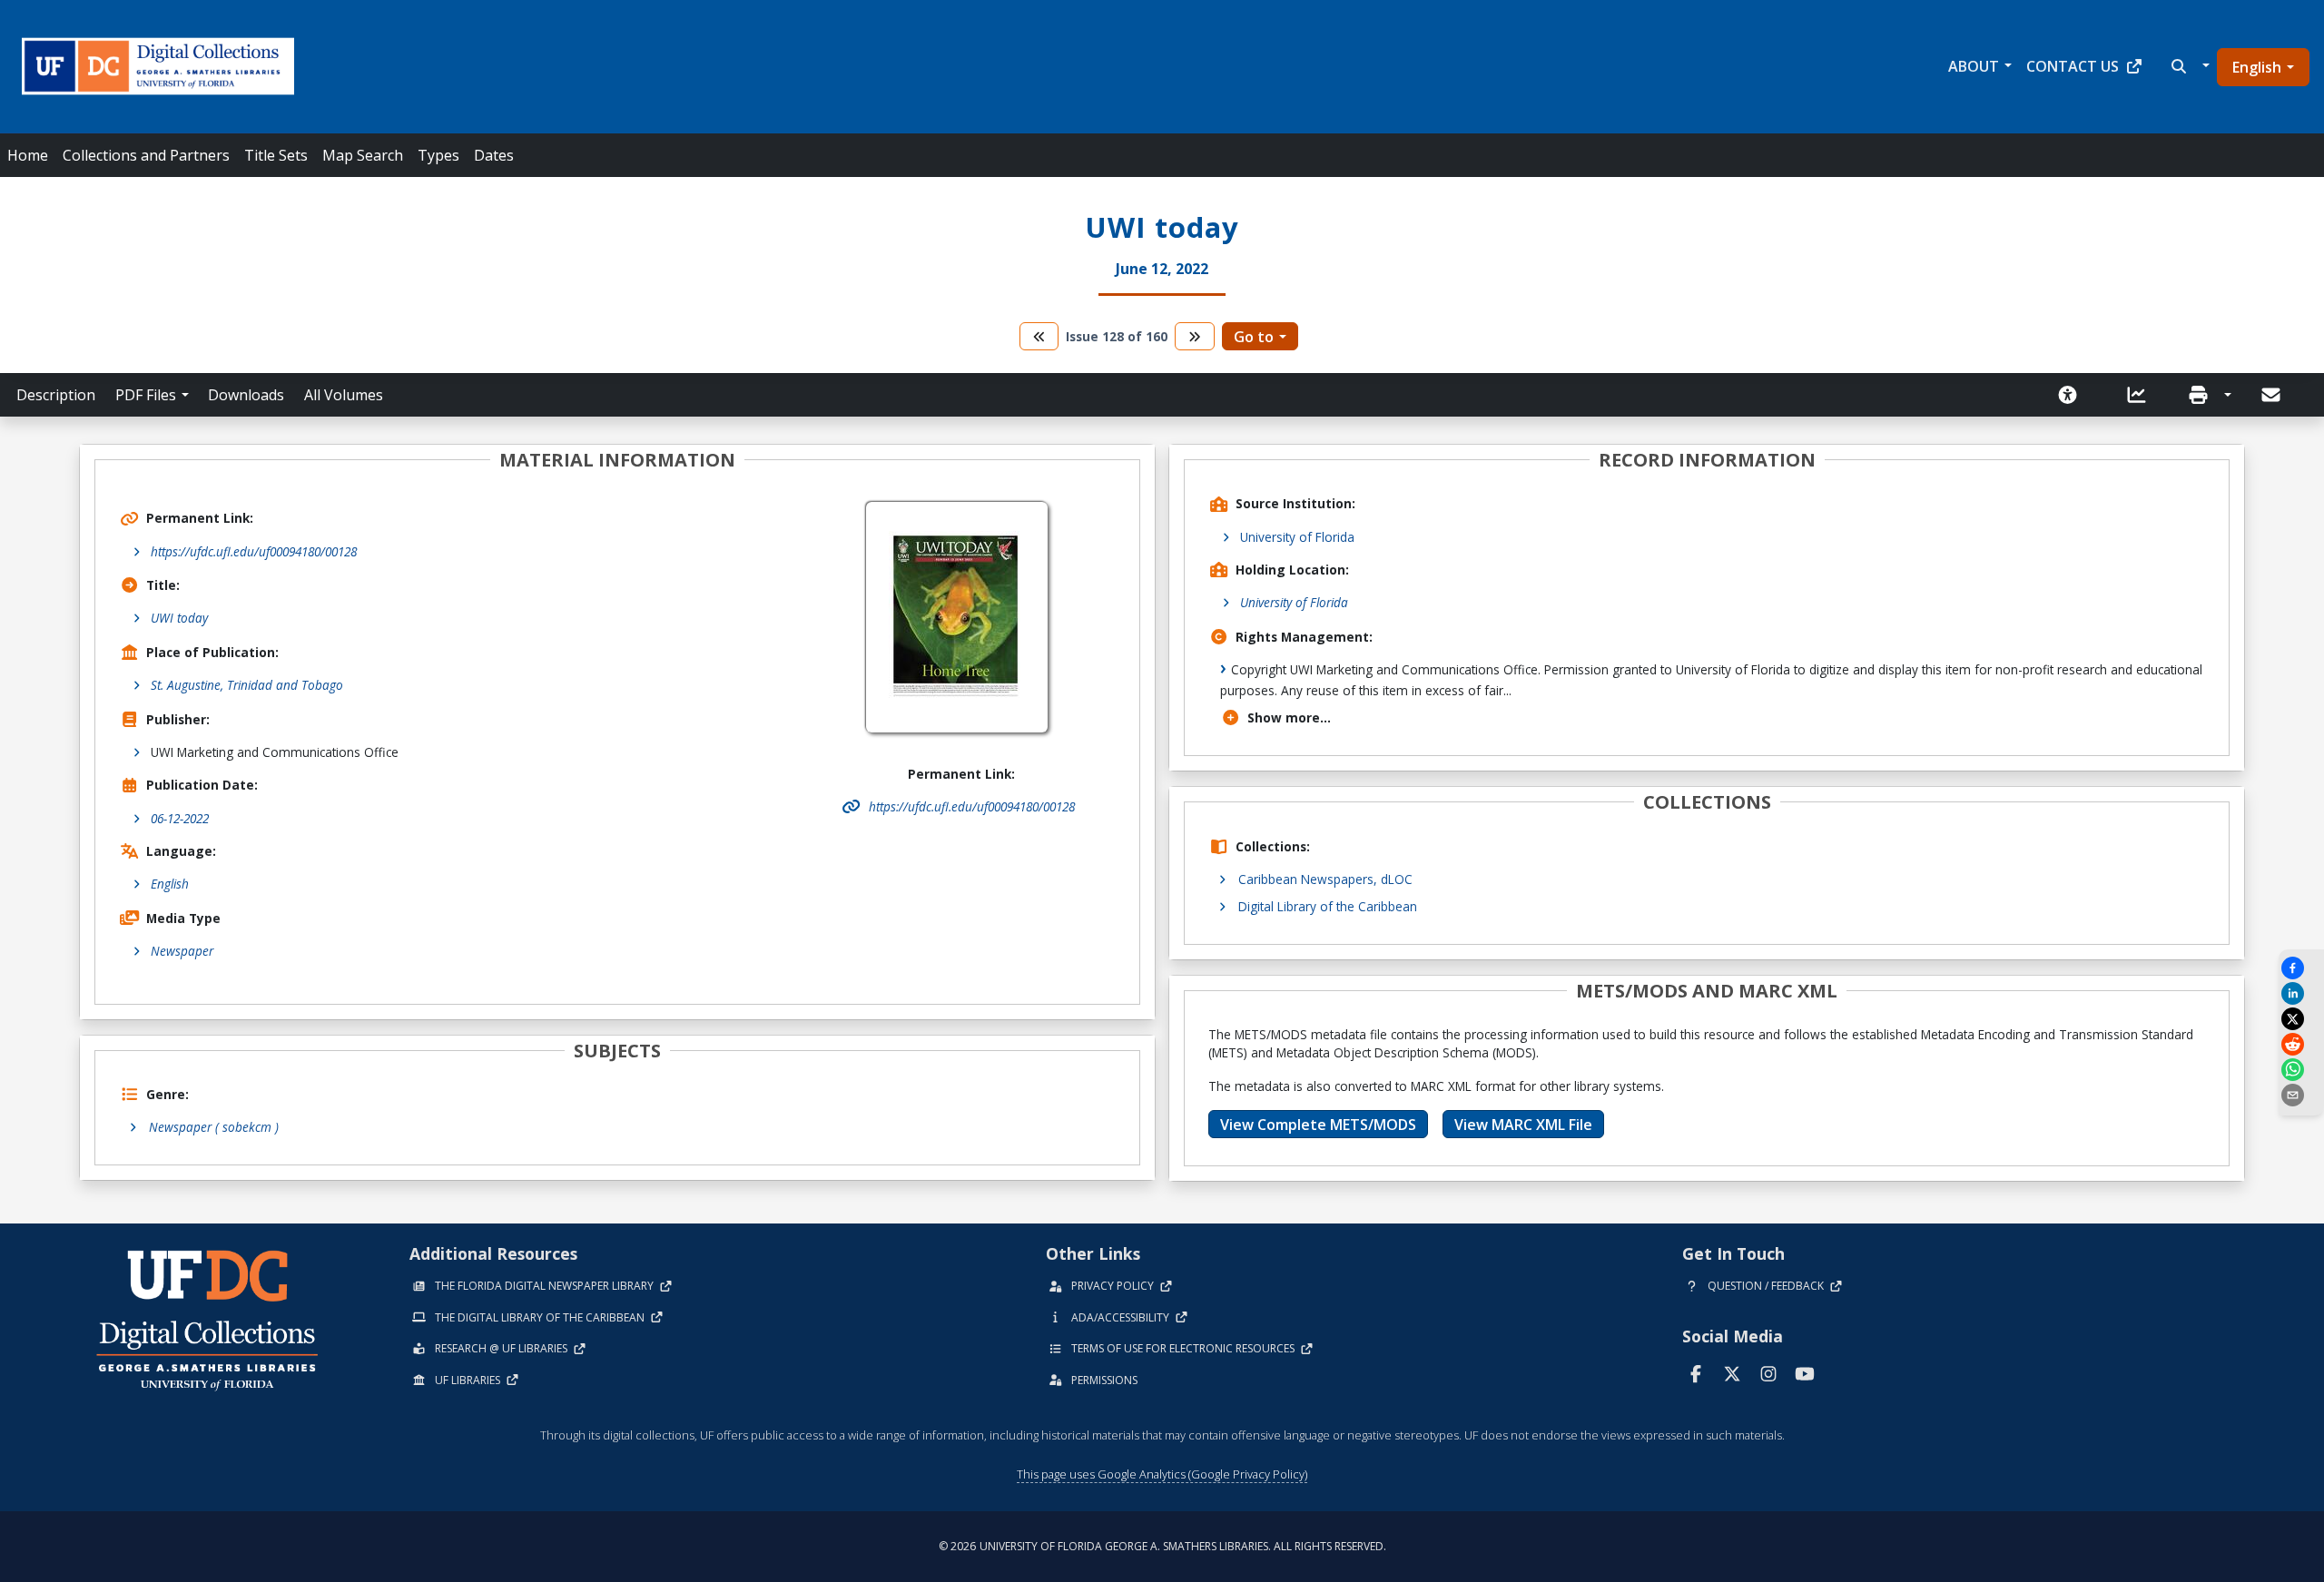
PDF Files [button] (146, 395)
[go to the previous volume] (1039, 336)
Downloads (246, 395)
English (2257, 67)
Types (438, 155)
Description (56, 395)
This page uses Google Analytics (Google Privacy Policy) (1162, 1474)
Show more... (1289, 717)
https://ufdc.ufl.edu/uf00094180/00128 (254, 551)
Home (28, 155)
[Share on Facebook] (2301, 968)
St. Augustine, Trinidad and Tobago (247, 685)
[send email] (2301, 1095)
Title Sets (276, 155)
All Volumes (344, 395)
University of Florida (1297, 537)
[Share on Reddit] (2301, 1044)
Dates (494, 155)
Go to (1254, 337)
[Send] (2272, 395)
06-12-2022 (180, 818)
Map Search (363, 155)
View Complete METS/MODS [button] (1318, 1125)
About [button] (1974, 66)
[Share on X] (2301, 1019)
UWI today (179, 618)
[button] (2188, 66)
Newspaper (182, 951)
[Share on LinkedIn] (2301, 993)
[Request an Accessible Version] (2073, 395)
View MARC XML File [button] (1523, 1125)
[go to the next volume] (1195, 336)
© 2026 (1162, 1546)
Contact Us (2073, 66)
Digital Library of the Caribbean (1328, 906)
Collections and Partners (146, 155)
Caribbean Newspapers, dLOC (1325, 879)
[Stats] (2142, 395)
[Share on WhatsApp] (2301, 1070)
